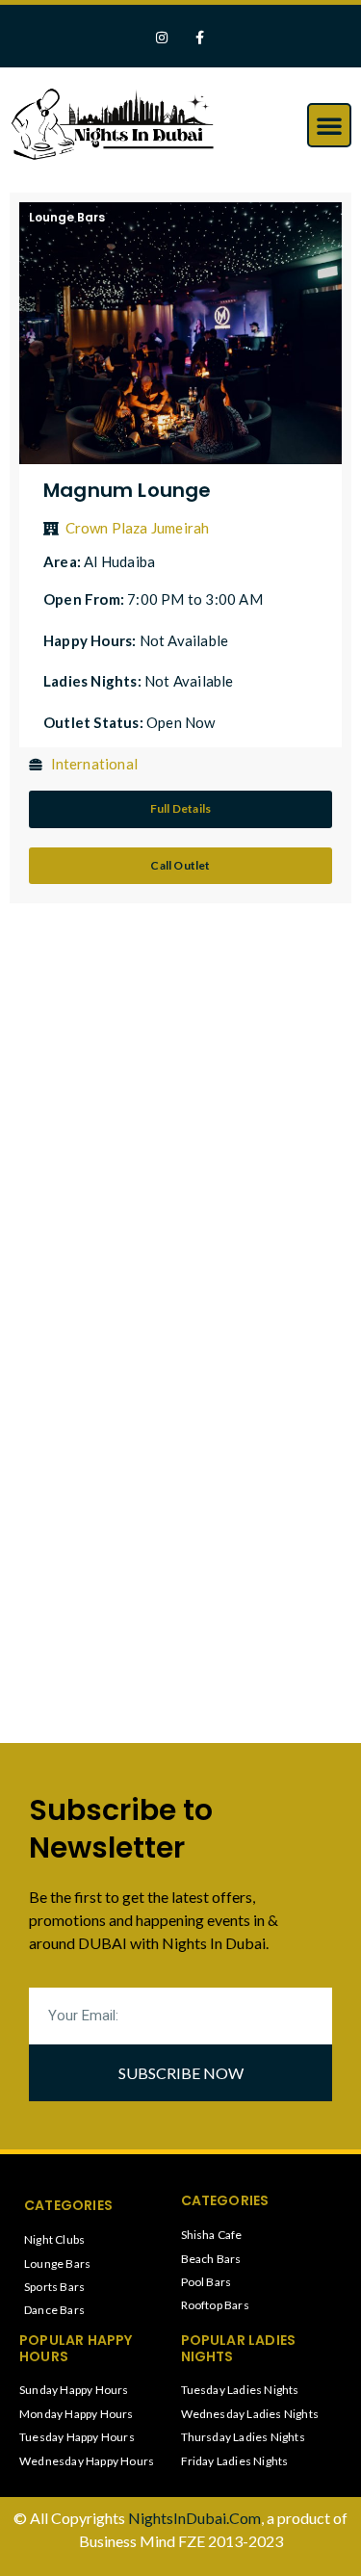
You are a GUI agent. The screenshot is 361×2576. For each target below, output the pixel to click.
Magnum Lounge (128, 490)
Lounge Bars (67, 217)
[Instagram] (161, 38)
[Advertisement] (180, 1127)
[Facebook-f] (200, 38)
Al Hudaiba (119, 561)
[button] (329, 125)
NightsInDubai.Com (194, 2518)
